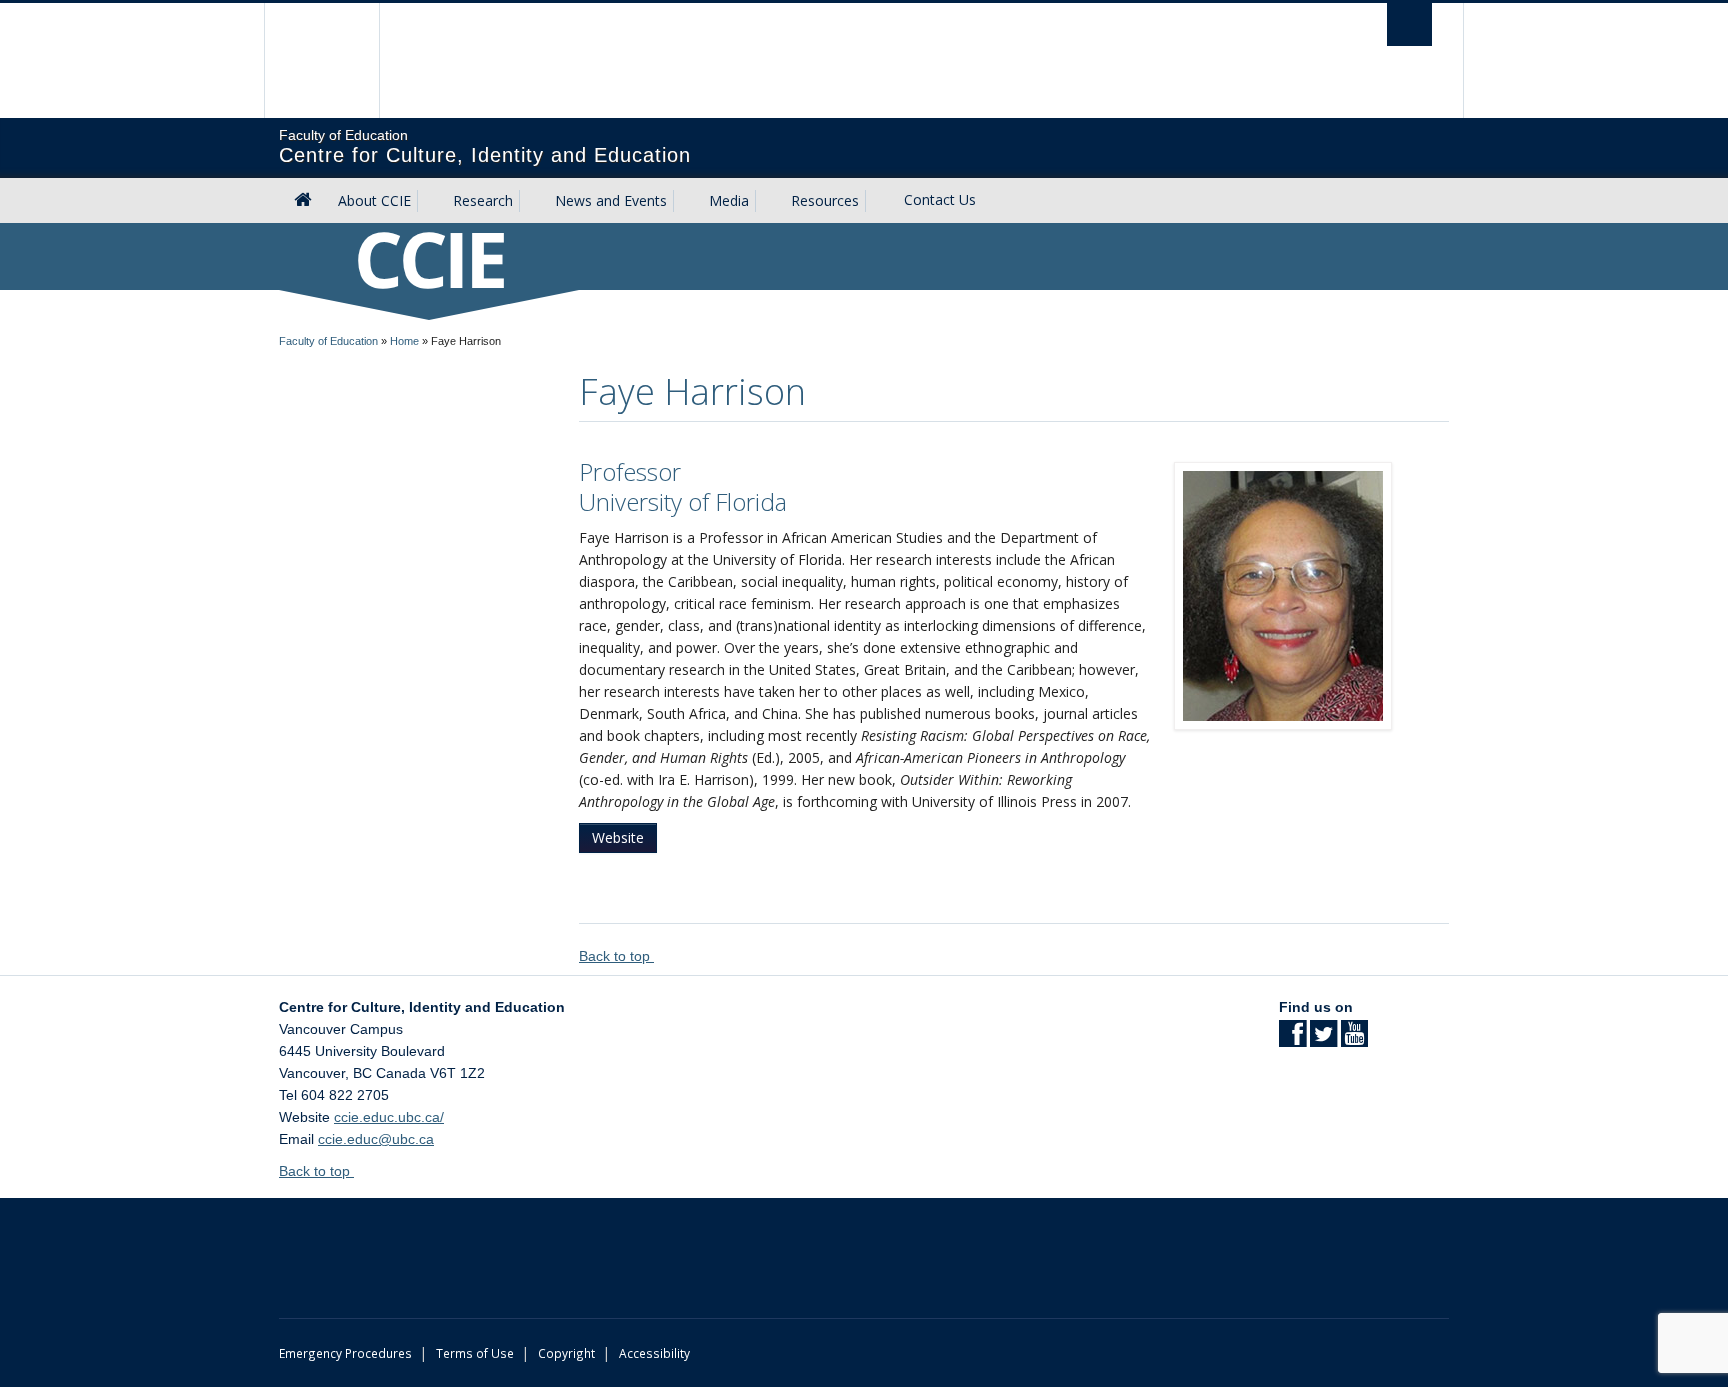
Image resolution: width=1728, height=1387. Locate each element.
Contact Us (940, 199)
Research (483, 200)
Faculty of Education (328, 341)
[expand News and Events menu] (685, 201)
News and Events (611, 200)
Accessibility (654, 1353)
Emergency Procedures (345, 1353)
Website (618, 837)
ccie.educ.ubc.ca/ (389, 1117)
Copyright (566, 1353)
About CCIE (374, 200)
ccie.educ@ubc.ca (376, 1139)
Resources (825, 200)
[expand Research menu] (531, 201)
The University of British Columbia (321, 60)
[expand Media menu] (767, 201)
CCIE (429, 258)
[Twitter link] (1323, 1040)
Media (729, 200)
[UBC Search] (1409, 24)
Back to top (616, 956)
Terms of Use (475, 1353)
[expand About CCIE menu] (429, 201)
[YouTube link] (1354, 1040)
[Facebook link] (1292, 1040)
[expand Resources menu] (877, 201)
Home (404, 341)
